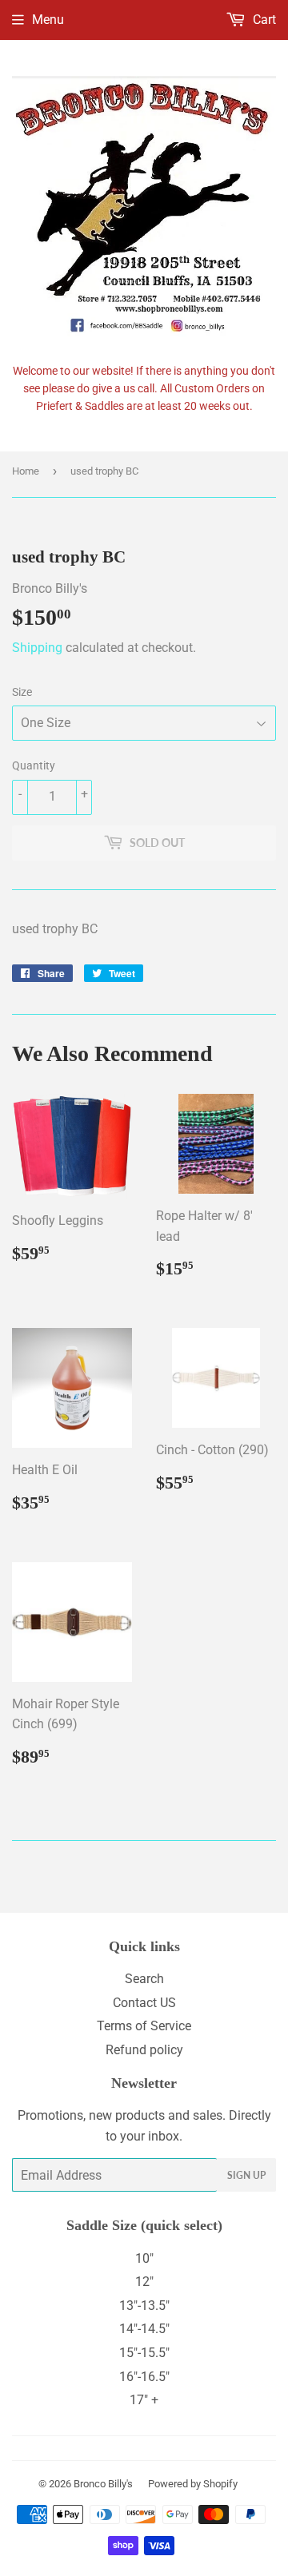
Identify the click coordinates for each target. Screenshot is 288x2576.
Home (26, 471)
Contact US (144, 2003)
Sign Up (246, 2175)
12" (144, 2282)
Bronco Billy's (103, 2484)
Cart (263, 20)
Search (144, 1979)
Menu (48, 20)
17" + (144, 2400)
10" (144, 2258)
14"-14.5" (144, 2329)
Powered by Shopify (193, 2484)
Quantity (34, 765)
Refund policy (144, 2050)
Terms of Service (144, 2026)
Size (22, 692)
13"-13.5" (144, 2306)
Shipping (37, 648)
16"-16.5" (144, 2377)
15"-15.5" (144, 2353)
